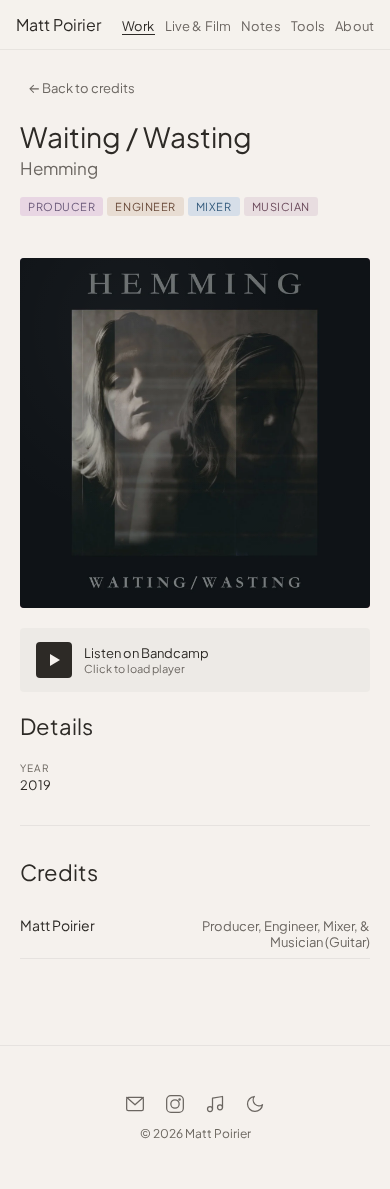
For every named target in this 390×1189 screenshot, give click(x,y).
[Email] (135, 1104)
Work (138, 26)
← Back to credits (81, 88)
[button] (195, 660)
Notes (261, 26)
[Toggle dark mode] (255, 1104)
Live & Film (198, 26)
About (354, 26)
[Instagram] (175, 1104)
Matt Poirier (58, 24)
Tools (308, 26)
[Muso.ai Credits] (215, 1104)
